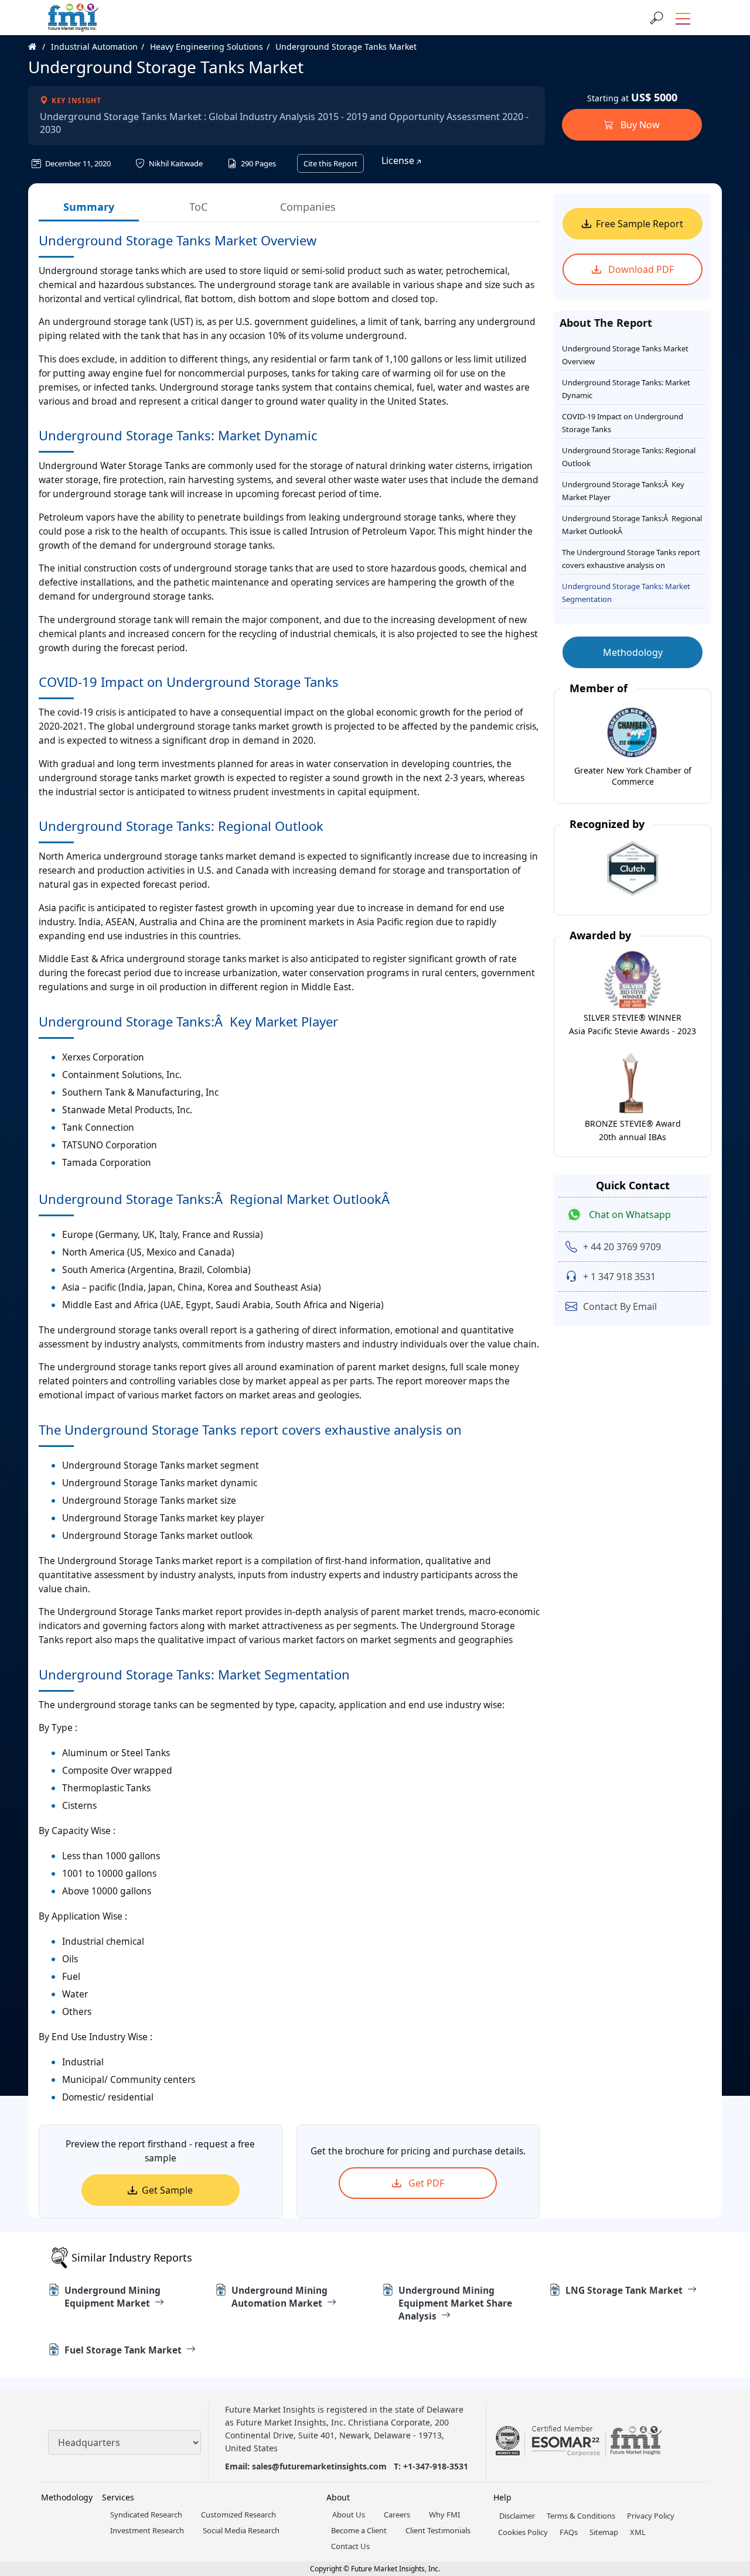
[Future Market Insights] (73, 18)
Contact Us (350, 2546)
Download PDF (640, 269)
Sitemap (604, 2532)
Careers (397, 2515)
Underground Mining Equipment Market (112, 2297)
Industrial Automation (94, 47)
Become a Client (359, 2530)
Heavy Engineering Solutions (207, 47)
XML (638, 2532)
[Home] (38, 47)
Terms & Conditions (581, 2516)
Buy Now (639, 125)
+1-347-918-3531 (436, 2466)
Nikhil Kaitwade (175, 163)
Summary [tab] (89, 207)
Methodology (633, 652)
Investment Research (147, 2530)
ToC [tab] (198, 207)
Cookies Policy (523, 2532)
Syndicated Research (146, 2515)
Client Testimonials (438, 2530)
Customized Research (238, 2515)
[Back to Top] (721, 2476)
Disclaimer (517, 2516)
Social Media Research (241, 2530)
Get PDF (425, 2183)
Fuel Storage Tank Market (123, 2350)
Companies (308, 207)
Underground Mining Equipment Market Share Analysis (455, 2303)
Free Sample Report (640, 224)
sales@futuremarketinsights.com (319, 2466)
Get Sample (167, 2190)
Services (118, 2497)
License (399, 160)
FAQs (569, 2532)
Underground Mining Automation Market (279, 2297)
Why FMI (444, 2515)
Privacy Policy (651, 2516)
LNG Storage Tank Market (624, 2290)
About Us (349, 2515)
